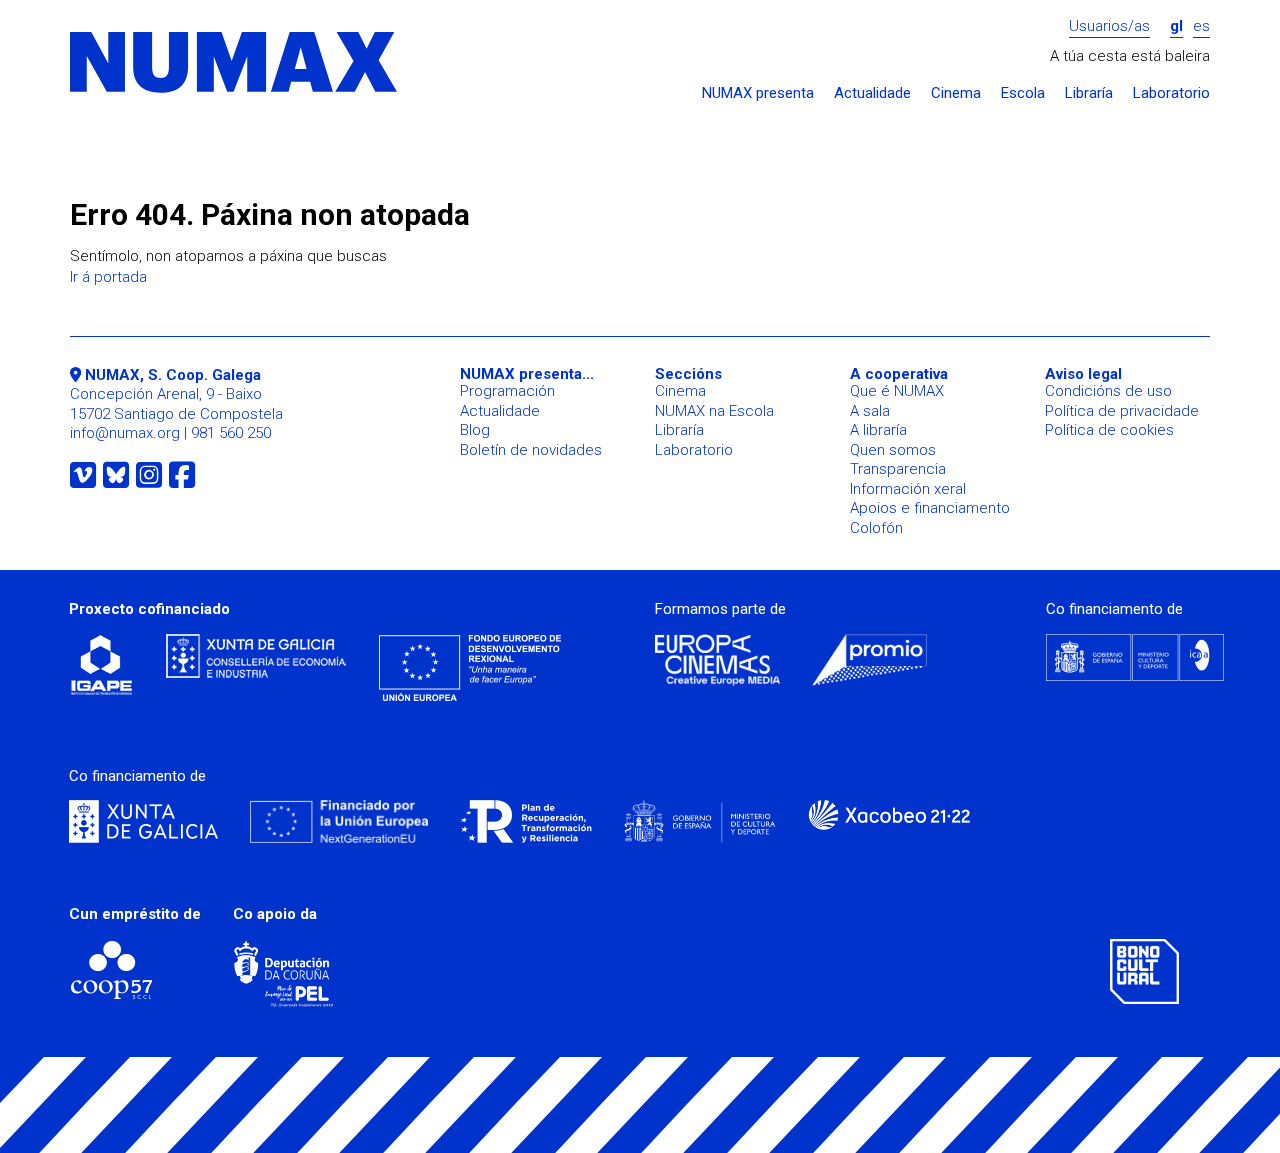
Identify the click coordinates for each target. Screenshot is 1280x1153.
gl (1176, 26)
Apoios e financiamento (930, 508)
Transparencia (898, 469)
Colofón (876, 528)
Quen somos (893, 450)
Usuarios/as (1109, 26)
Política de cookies (1109, 430)
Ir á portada (108, 277)
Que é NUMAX (897, 391)
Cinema (956, 93)
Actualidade (872, 93)
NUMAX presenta (758, 93)
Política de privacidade (1122, 411)
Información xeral (908, 489)
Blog (475, 430)
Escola (1023, 93)
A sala (870, 411)
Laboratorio (1171, 93)
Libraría (1089, 93)
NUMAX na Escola (714, 411)
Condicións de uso (1108, 391)
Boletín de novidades (531, 450)
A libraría (878, 430)
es (1201, 26)
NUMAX (235, 63)
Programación (507, 391)
